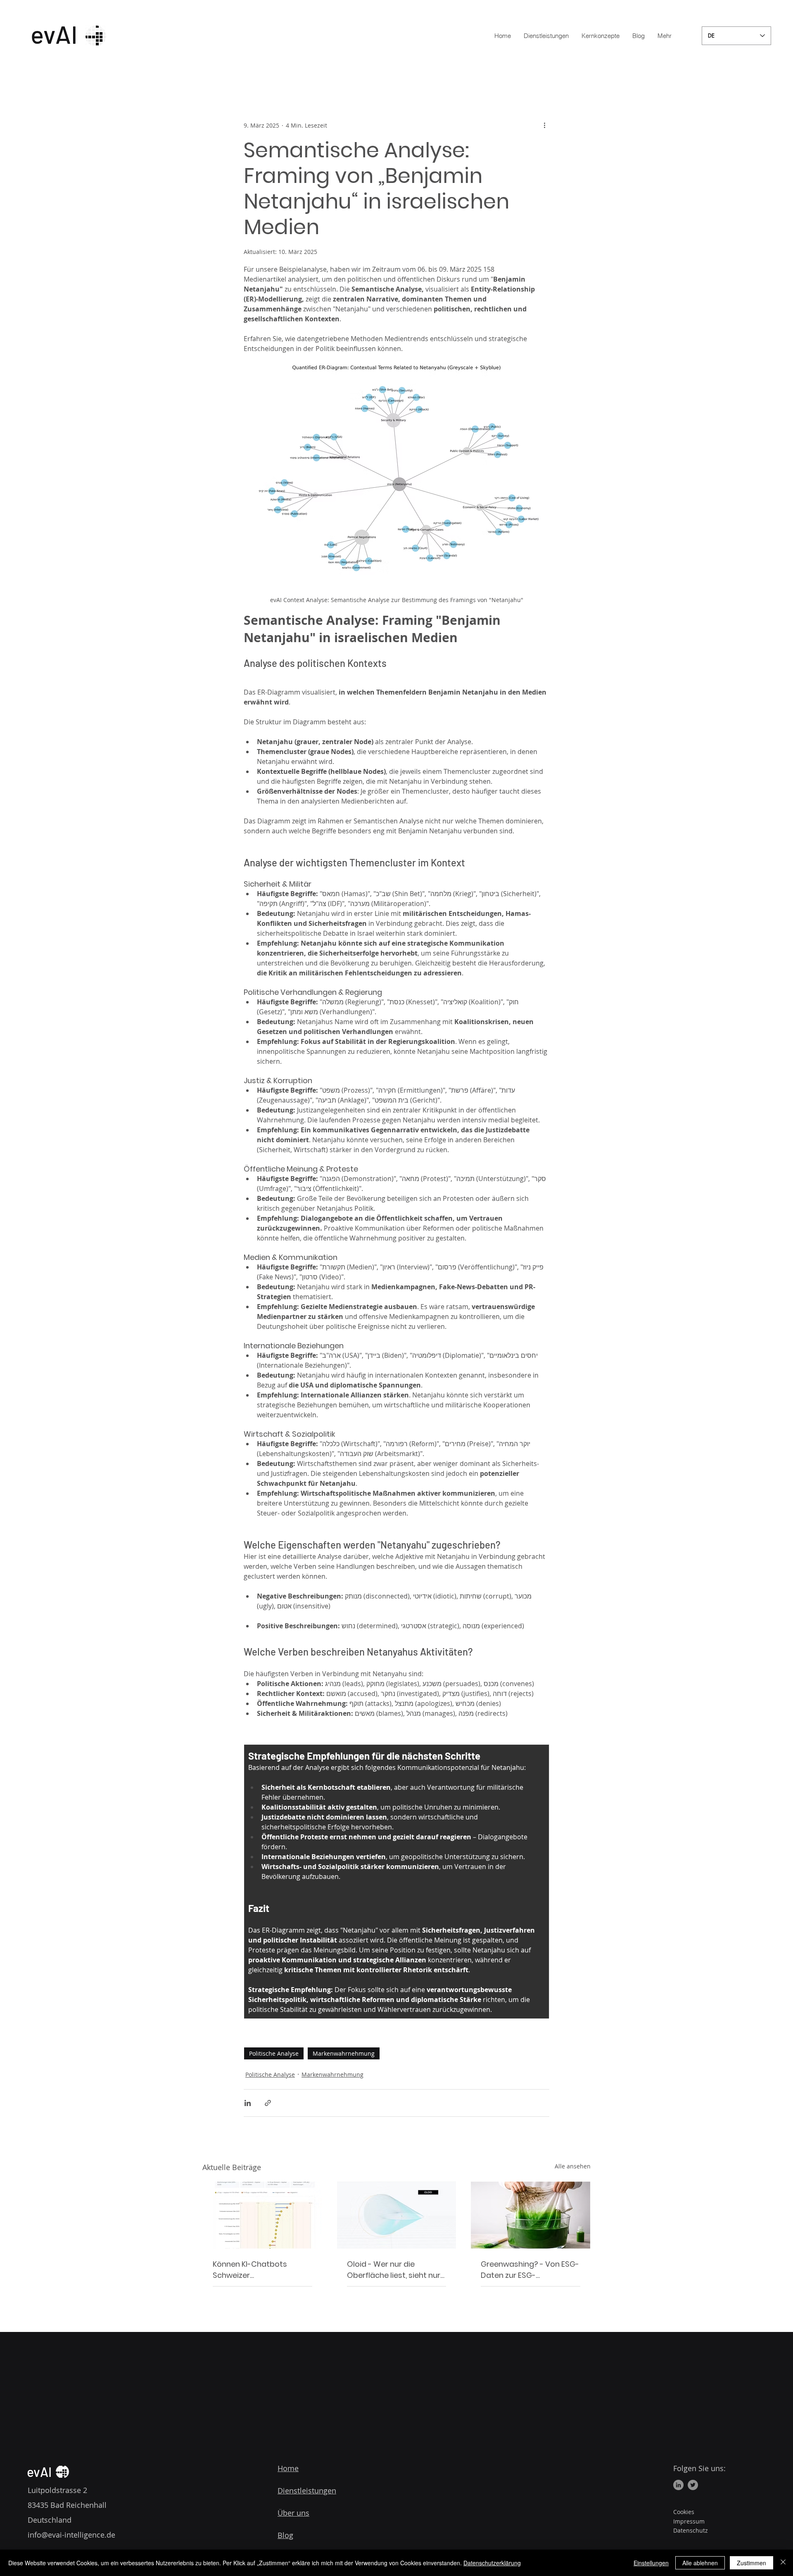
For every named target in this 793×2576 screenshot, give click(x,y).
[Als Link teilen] (268, 2103)
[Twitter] (693, 2485)
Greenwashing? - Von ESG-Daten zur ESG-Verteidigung (530, 2270)
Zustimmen (751, 2563)
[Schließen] (783, 2563)
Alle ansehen (573, 2166)
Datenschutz (691, 2530)
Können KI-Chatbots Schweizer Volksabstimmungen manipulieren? (251, 2270)
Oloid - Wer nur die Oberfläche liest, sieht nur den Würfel (394, 2270)
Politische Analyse (274, 2053)
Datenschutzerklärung (492, 2563)
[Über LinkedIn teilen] (248, 2103)
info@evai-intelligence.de (71, 2535)
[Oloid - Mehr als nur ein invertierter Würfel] (397, 2215)
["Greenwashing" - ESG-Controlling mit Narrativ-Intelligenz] (531, 2215)
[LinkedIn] (678, 2485)
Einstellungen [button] (651, 2563)
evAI (39, 2472)
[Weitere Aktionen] (544, 125)
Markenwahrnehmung (344, 2053)
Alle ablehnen (700, 2563)
